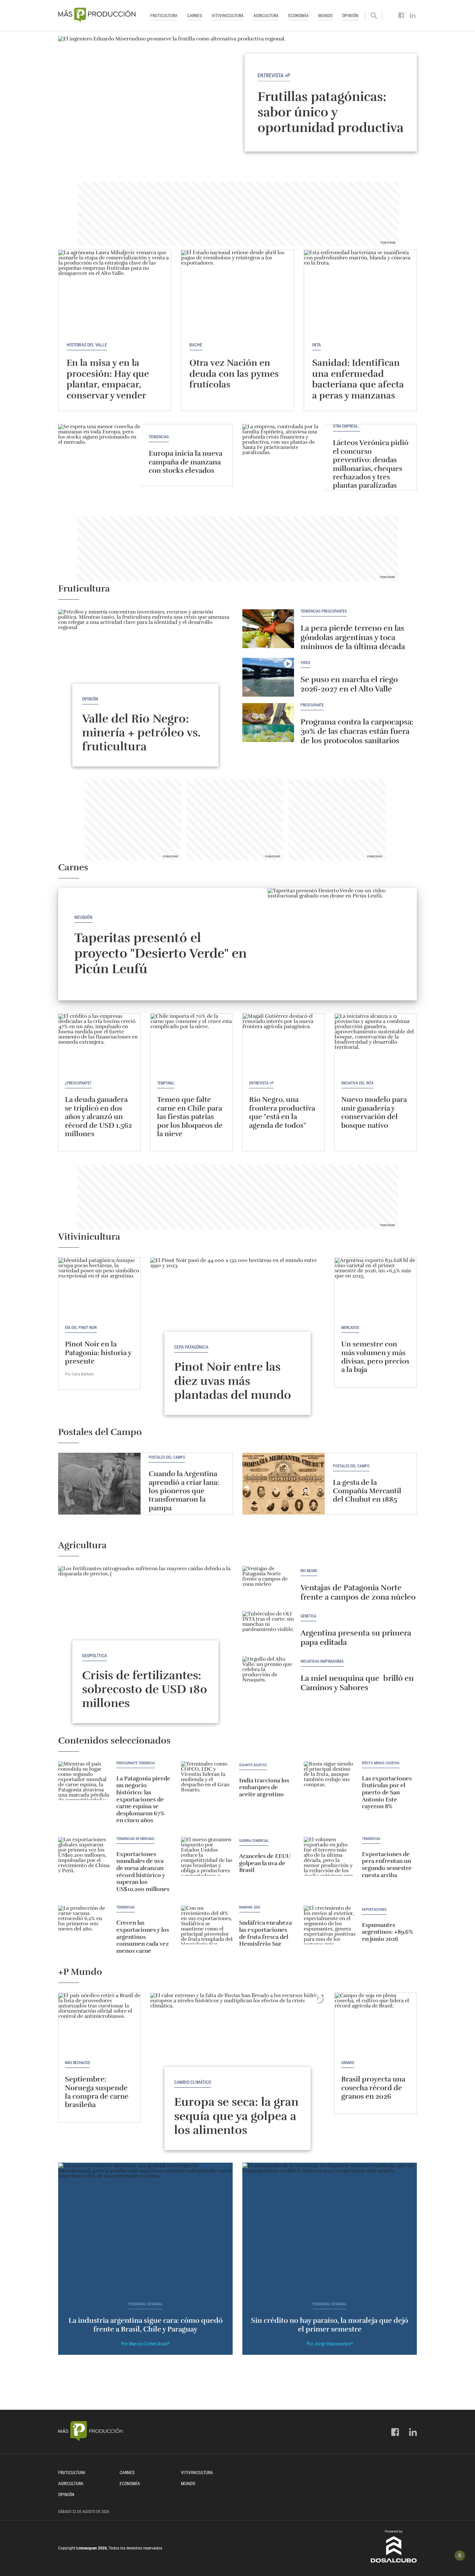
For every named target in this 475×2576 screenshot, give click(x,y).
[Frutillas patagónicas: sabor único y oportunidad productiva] (238, 102)
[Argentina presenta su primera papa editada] (268, 1631)
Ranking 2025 (250, 1908)
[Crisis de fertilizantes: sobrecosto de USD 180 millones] (145, 1631)
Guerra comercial (254, 1841)
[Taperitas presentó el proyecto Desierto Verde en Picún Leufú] (342, 944)
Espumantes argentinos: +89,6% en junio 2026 (387, 1932)
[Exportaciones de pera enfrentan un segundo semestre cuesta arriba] (330, 1856)
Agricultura (266, 16)
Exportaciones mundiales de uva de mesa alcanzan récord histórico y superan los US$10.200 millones (143, 1872)
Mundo (325, 16)
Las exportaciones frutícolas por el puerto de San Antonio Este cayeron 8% (387, 1792)
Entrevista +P (274, 75)
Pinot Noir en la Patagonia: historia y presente (98, 1353)
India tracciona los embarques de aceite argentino (264, 1787)
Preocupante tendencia (136, 1763)
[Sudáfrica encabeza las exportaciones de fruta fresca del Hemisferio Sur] (207, 1925)
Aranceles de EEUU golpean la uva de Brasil (265, 1863)
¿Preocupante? (78, 1083)
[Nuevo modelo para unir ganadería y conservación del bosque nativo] (376, 1044)
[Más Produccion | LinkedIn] (413, 16)
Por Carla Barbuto (79, 1374)
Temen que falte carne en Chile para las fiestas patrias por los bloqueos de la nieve (190, 1117)
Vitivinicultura (228, 16)
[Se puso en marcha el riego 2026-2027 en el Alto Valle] (268, 677)
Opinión (350, 16)
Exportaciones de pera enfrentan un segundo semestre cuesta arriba (387, 1865)
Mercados (350, 1328)
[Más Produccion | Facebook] (401, 16)
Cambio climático (193, 2082)
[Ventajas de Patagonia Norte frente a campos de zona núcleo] (268, 1585)
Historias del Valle (87, 345)
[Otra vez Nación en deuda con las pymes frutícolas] (238, 292)
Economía (298, 16)
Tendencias (159, 437)
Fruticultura (164, 16)
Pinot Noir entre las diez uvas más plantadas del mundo (233, 1381)
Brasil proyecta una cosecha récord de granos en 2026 (373, 2088)
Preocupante (312, 705)
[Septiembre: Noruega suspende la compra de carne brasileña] (99, 2024)
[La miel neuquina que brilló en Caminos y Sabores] (268, 1676)
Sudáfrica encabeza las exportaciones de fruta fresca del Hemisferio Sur (265, 1933)
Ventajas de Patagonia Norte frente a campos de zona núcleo (358, 1592)
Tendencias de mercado (135, 1839)
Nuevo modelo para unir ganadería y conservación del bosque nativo (374, 1112)
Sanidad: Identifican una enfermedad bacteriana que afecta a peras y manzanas (358, 379)
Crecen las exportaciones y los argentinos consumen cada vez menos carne (143, 1937)
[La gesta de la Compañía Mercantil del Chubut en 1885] (284, 1484)
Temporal (166, 1083)
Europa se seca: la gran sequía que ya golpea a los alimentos (236, 2116)
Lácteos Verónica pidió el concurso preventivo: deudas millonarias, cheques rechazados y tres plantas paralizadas (371, 464)
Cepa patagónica (191, 1347)
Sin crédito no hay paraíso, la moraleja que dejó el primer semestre (330, 2325)
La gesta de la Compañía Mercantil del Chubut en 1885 (367, 1491)
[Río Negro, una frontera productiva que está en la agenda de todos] (284, 1044)
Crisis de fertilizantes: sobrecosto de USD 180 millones (145, 1689)
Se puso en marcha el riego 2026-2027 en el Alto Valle (349, 684)
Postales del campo (167, 1457)
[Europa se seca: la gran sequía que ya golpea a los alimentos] (238, 2058)
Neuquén (83, 917)
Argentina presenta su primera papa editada (356, 1638)
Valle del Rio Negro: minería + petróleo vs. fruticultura (141, 733)
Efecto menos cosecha (381, 1763)
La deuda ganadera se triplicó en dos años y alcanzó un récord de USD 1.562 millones (98, 1117)
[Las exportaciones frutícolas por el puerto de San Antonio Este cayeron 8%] (330, 1781)
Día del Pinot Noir (81, 1328)
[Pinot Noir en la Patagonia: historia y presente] (99, 1288)
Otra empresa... (347, 426)
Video (305, 663)
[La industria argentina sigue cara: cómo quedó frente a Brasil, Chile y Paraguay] (145, 2228)
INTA (317, 345)
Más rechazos (77, 2063)
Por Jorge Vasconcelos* (330, 2344)
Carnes (195, 16)
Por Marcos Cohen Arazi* (145, 2344)
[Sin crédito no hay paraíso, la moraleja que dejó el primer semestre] (330, 2228)
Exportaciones (374, 1910)
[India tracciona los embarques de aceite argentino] (207, 1781)
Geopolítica (95, 1656)
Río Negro (309, 1571)
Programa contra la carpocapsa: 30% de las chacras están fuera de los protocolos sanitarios (357, 731)
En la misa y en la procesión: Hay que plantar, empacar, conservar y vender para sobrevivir (108, 385)
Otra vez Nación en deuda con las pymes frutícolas (234, 374)
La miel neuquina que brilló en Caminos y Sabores (357, 1683)
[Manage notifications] (460, 2555)
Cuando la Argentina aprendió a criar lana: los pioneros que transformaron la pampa (184, 1491)
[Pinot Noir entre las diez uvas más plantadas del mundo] (238, 1323)
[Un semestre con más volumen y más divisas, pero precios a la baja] (376, 1288)
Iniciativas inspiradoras (322, 1662)
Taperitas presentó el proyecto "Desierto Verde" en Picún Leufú (160, 953)
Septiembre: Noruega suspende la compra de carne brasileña (97, 2092)
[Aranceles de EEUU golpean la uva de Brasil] (207, 1856)
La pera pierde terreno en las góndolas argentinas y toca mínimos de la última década (353, 637)
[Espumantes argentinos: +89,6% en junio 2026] (330, 1925)
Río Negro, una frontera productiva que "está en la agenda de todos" (282, 1112)
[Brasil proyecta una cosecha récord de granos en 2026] (376, 2024)
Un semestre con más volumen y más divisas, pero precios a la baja (375, 1357)
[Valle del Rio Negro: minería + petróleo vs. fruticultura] (145, 675)
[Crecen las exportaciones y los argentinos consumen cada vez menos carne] (84, 1925)
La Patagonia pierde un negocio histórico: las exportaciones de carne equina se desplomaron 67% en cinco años (143, 1799)
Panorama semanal (146, 2304)
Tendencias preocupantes (324, 611)
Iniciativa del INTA (357, 1083)
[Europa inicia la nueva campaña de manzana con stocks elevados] (99, 455)
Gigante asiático (253, 1765)
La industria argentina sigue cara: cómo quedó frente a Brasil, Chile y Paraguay (146, 2325)
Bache (196, 345)
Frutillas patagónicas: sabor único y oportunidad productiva (331, 112)
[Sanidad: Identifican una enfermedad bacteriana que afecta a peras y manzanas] (360, 292)
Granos (348, 2063)
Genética (308, 1616)
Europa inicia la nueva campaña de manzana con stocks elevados (185, 462)
